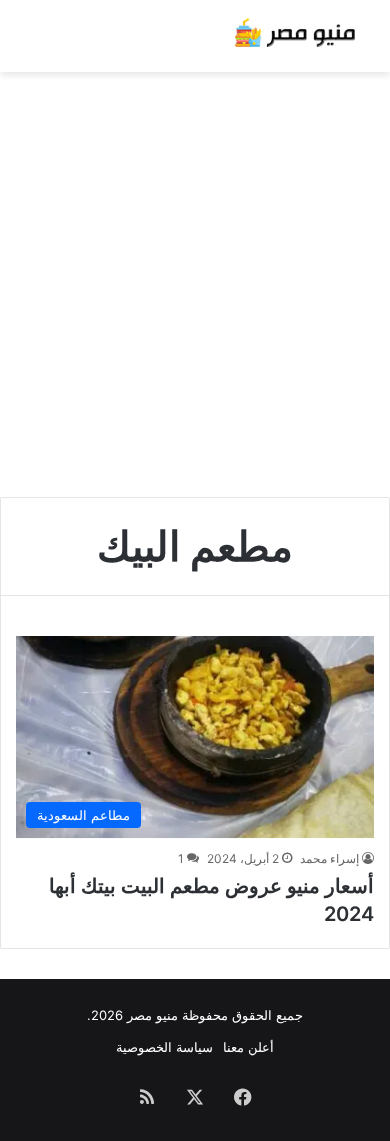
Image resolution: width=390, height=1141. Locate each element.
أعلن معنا (248, 1047)
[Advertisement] (195, 277)
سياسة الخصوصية (164, 1047)
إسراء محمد (329, 858)
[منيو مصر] (295, 36)
